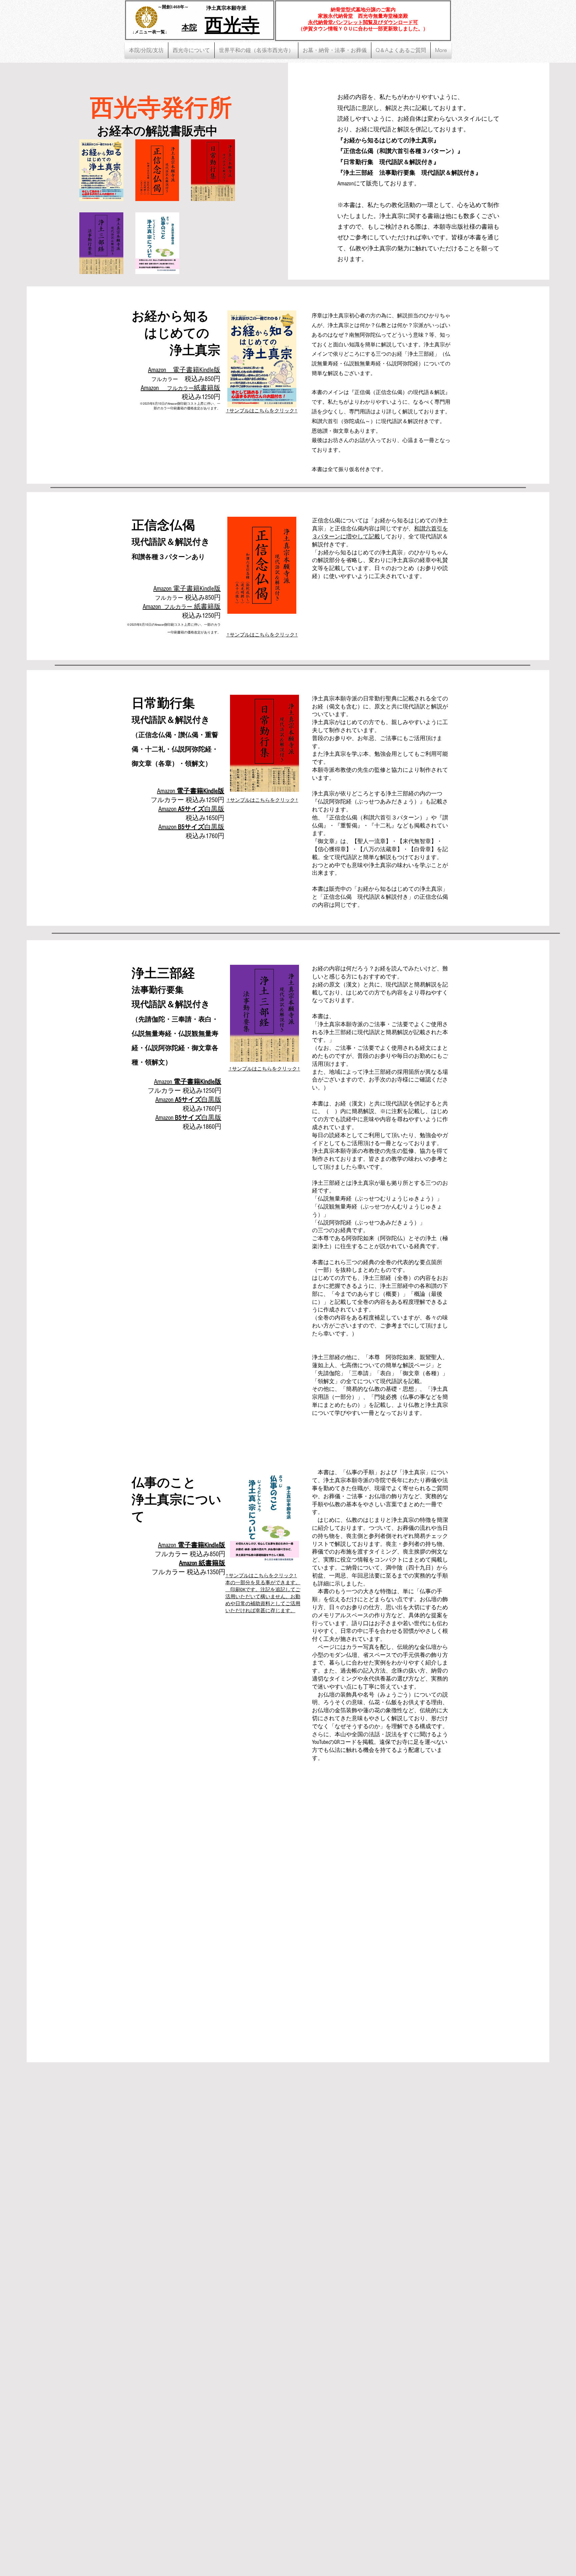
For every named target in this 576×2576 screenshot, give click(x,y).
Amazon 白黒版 (188, 1100)
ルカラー (172, 1572)
